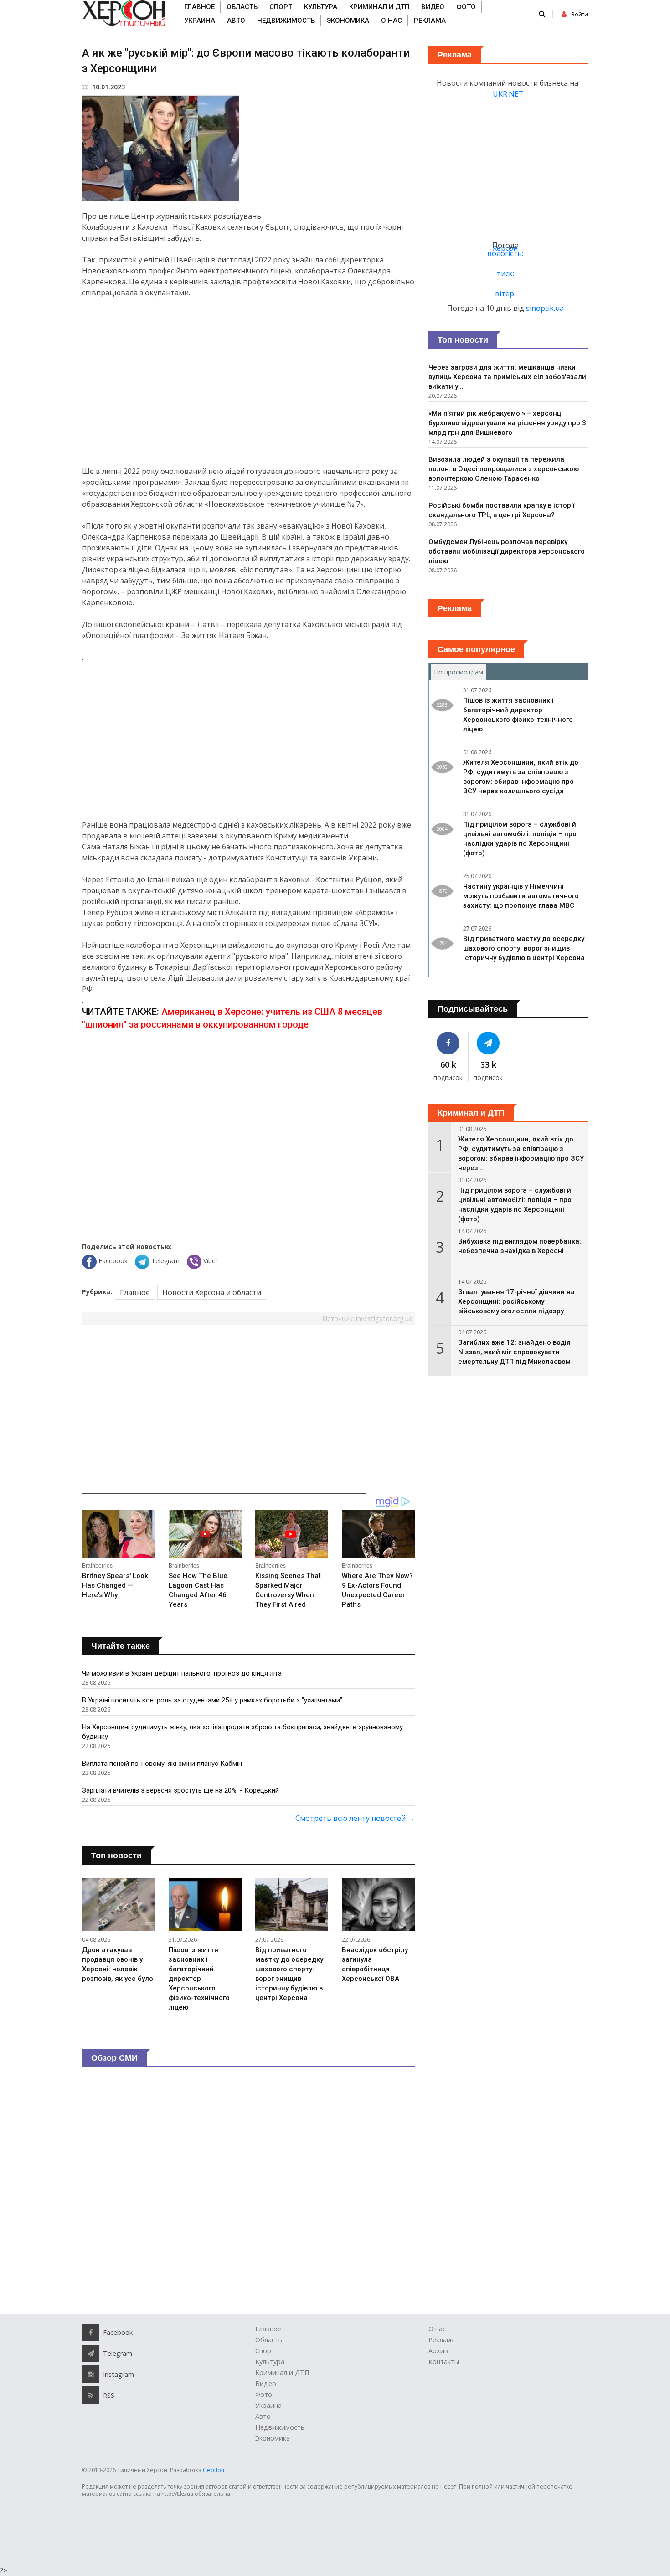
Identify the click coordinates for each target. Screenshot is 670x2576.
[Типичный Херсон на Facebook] (448, 1043)
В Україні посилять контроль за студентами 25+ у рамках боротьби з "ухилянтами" (212, 1700)
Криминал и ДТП (379, 7)
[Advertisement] (248, 382)
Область (242, 7)
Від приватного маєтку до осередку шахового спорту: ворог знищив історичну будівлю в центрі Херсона (524, 948)
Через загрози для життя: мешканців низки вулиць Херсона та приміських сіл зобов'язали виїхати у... (507, 377)
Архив (438, 2351)
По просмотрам (460, 672)
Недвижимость (286, 21)
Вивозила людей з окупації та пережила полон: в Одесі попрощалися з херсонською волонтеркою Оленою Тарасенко (504, 469)
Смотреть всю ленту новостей (355, 1818)
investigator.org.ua (384, 1319)
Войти (580, 14)
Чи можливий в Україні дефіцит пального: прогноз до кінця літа (182, 1673)
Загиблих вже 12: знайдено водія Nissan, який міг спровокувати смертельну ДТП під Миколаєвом (514, 1352)
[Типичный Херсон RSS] (91, 2395)
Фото (466, 7)
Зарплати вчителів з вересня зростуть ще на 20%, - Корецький (180, 1790)
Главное (199, 7)
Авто (236, 21)
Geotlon (214, 2470)
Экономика (348, 21)
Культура (321, 7)
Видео (433, 7)
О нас (392, 21)
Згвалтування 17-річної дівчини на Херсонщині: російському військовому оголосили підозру (516, 1301)
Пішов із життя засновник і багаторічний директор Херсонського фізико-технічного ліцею (199, 1979)
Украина (200, 21)
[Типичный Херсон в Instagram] (91, 2374)
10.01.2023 (108, 87)
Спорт (281, 7)
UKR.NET (508, 94)
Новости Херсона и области (212, 1292)
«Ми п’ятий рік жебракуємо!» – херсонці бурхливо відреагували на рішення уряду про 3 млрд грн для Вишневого (507, 423)
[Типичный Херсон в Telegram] (489, 1043)
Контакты (444, 2362)
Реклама (430, 21)
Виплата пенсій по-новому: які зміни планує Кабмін (162, 1764)
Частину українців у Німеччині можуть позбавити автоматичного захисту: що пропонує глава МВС (521, 896)
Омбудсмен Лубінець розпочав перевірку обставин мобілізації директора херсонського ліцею (507, 551)
